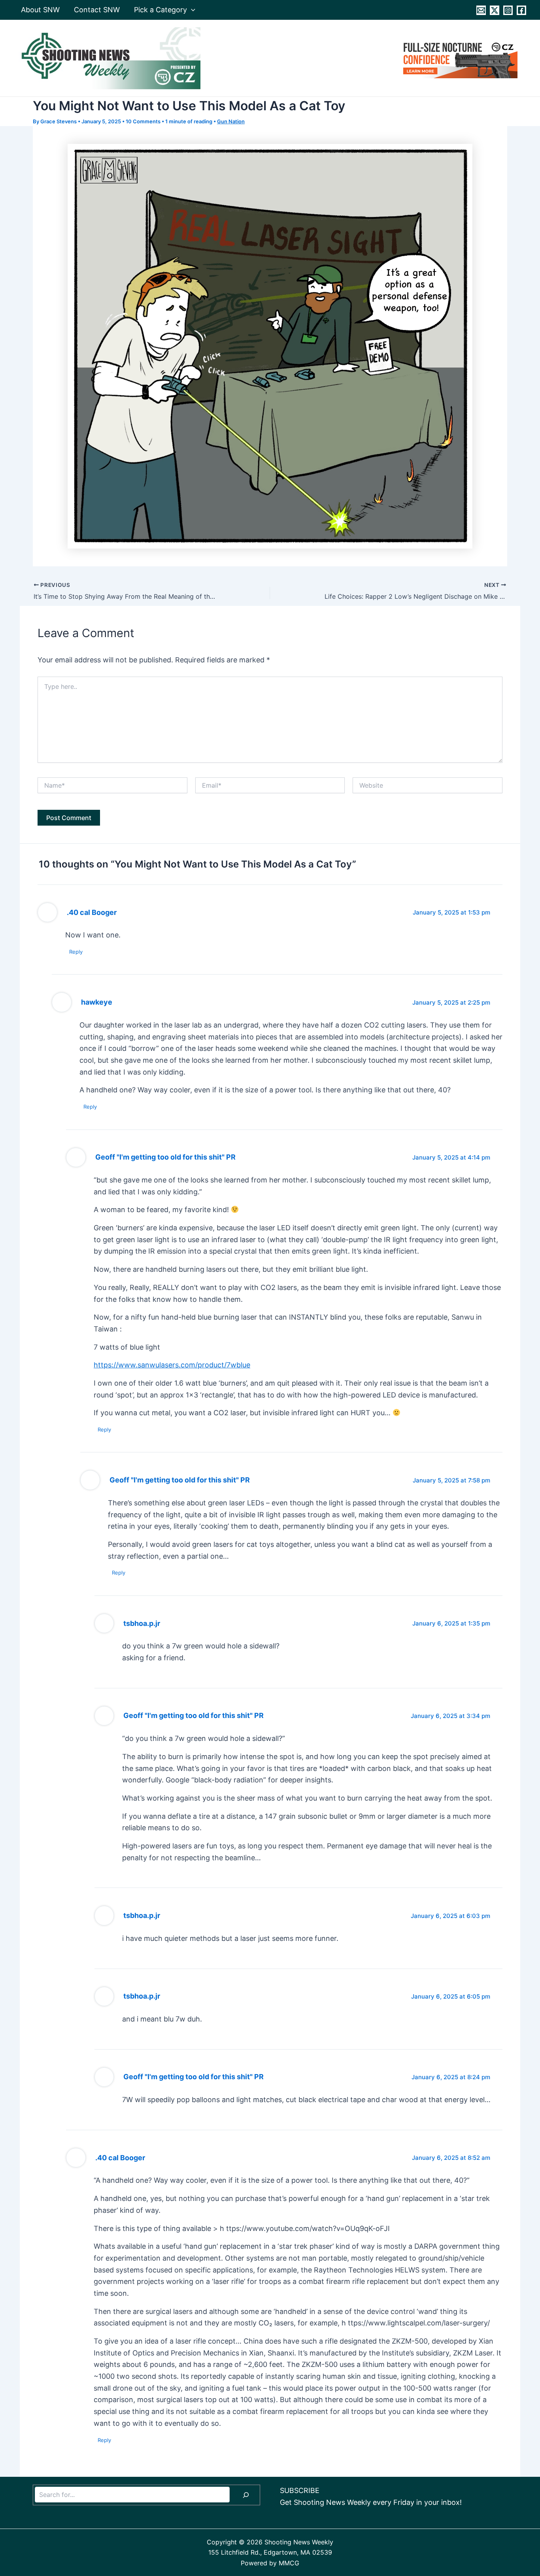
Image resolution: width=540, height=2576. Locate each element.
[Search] (246, 2495)
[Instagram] (508, 10)
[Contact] (481, 10)
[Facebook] (521, 10)
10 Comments (143, 121)
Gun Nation (231, 121)
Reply (76, 952)
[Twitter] (495, 10)
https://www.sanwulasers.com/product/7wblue (172, 1365)
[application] (191, 10)
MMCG (289, 2563)
